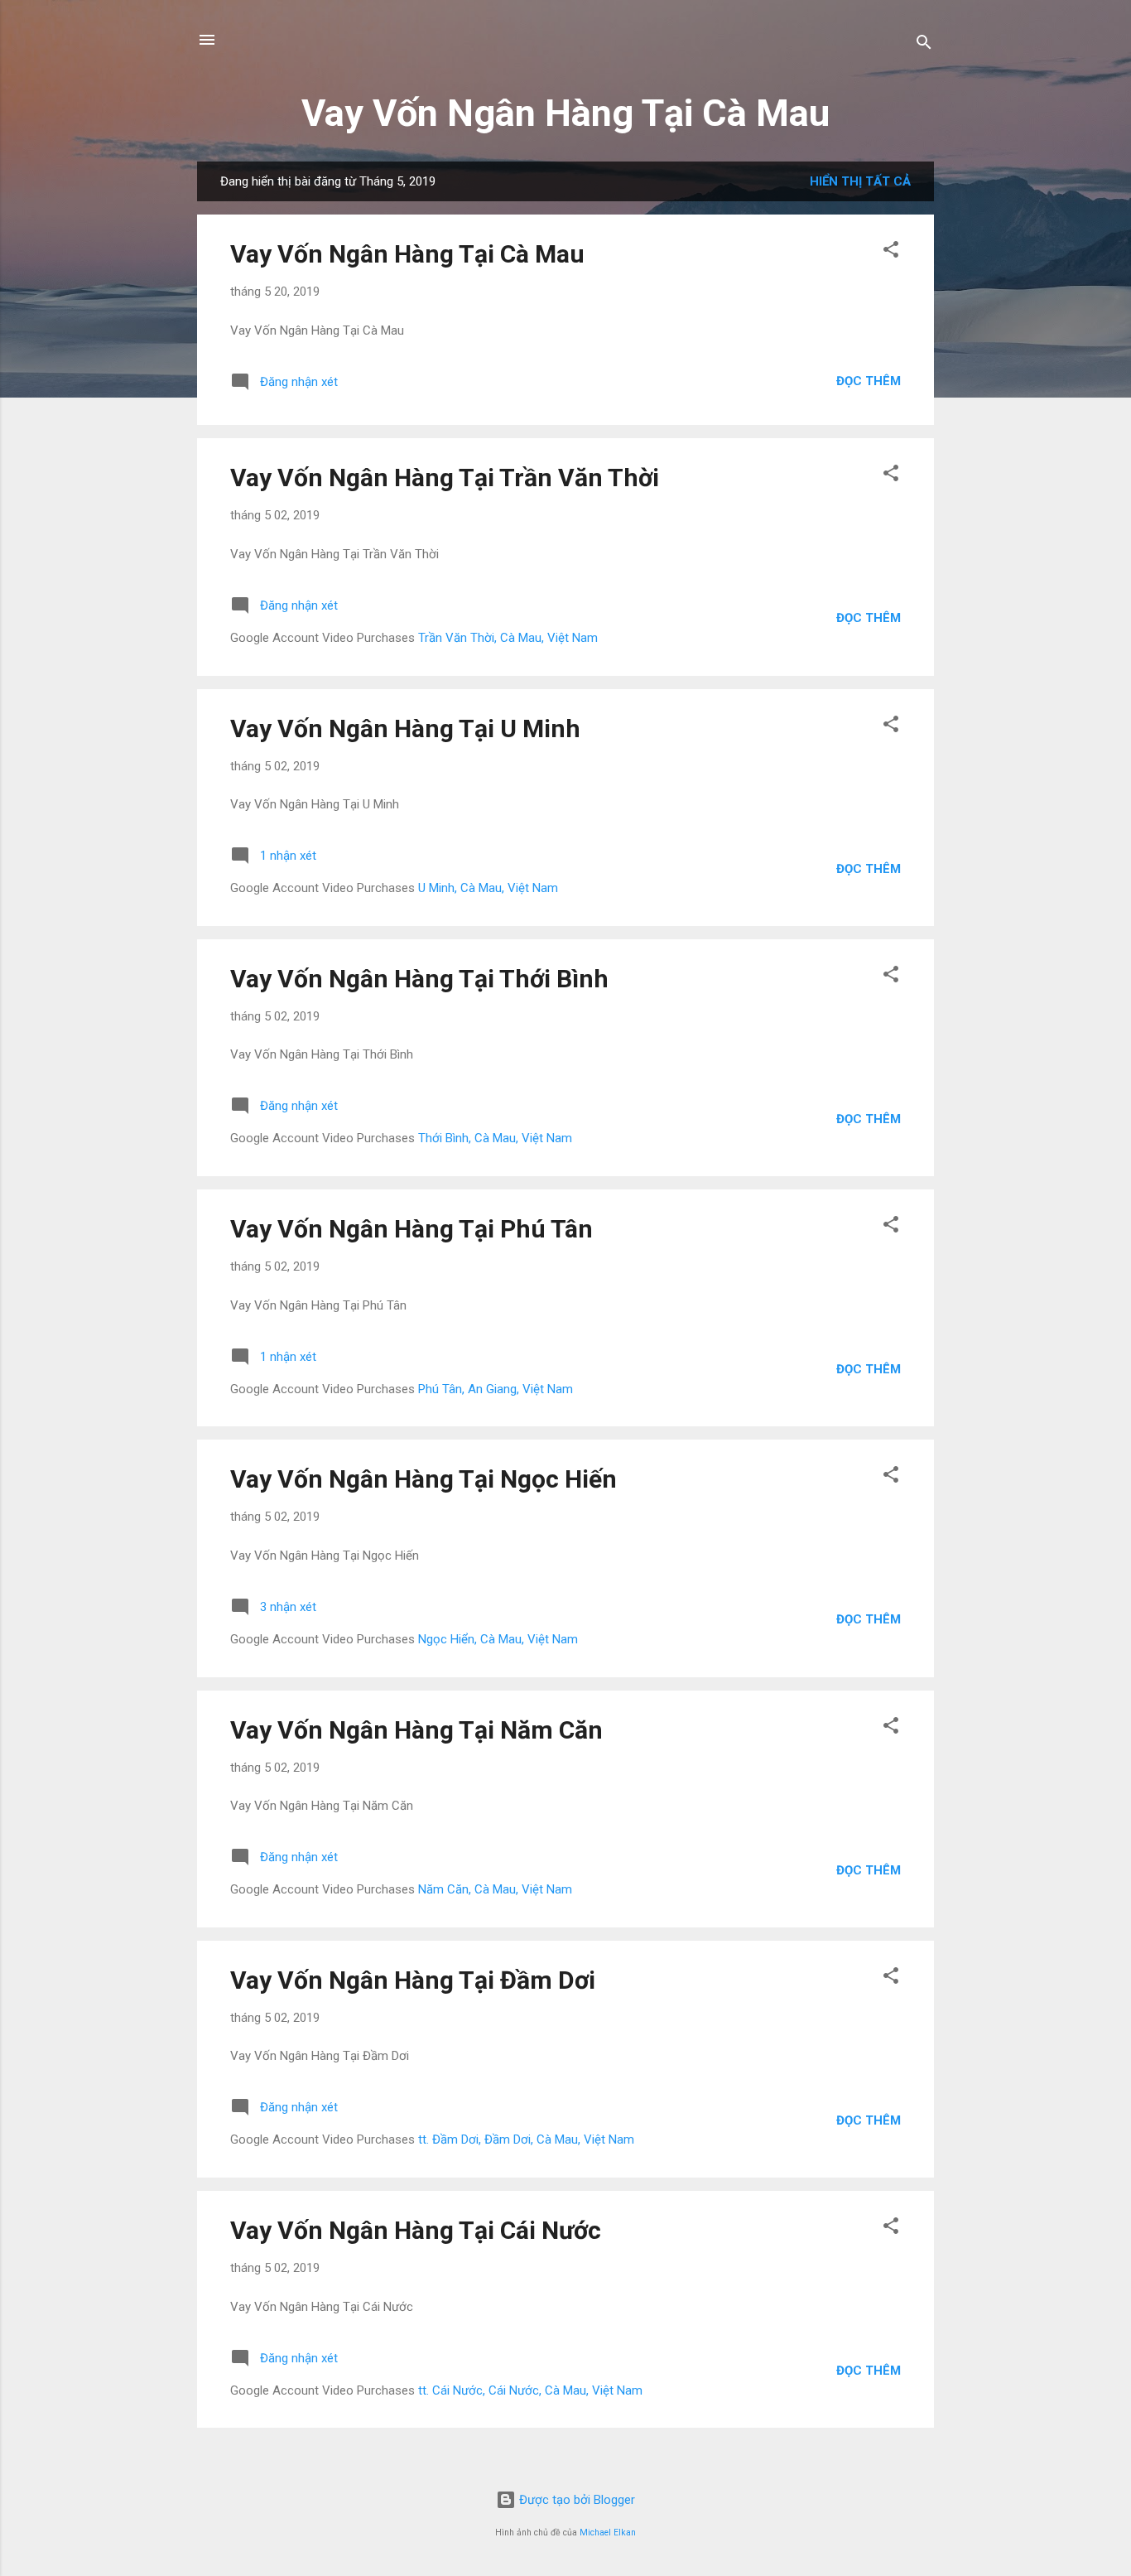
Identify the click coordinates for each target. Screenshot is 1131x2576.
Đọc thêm (869, 381)
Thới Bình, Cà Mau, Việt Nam (495, 1138)
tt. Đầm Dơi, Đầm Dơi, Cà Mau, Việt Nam (526, 2139)
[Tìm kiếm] (924, 45)
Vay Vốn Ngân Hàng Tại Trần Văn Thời (445, 478)
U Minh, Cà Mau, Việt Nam (488, 888)
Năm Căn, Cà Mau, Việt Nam (495, 1889)
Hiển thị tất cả (860, 181)
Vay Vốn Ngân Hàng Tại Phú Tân (411, 1229)
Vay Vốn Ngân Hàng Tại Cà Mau (565, 113)
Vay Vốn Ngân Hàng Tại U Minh (405, 728)
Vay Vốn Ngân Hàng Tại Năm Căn (416, 1730)
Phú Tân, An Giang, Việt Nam (496, 1389)
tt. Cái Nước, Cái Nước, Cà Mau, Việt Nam (530, 2390)
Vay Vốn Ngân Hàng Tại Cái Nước (416, 2230)
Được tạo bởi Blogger (575, 2500)
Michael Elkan (608, 2533)
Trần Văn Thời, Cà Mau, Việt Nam (508, 638)
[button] (891, 252)
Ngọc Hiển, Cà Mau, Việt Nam (498, 1639)
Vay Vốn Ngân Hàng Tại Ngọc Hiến (424, 1479)
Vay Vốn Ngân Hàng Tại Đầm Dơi (413, 1980)
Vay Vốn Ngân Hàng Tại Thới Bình (419, 979)
